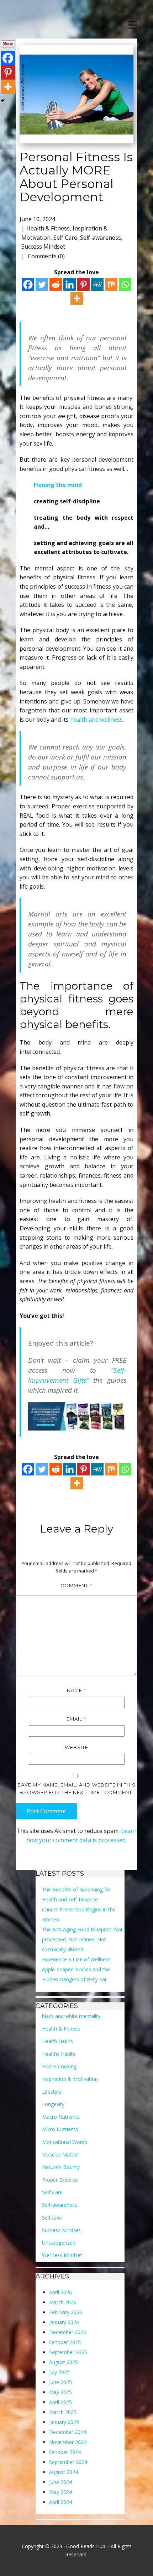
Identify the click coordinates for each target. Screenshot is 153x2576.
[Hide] (3, 101)
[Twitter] (42, 284)
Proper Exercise (60, 2180)
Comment (76, 1585)
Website (76, 1747)
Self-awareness (101, 238)
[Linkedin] (70, 284)
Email (76, 1719)
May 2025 (60, 2392)
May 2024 (60, 2492)
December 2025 (68, 2332)
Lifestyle (52, 2092)
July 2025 (59, 2372)
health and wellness (96, 720)
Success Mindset (43, 247)
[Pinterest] (83, 284)
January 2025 (64, 2422)
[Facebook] (28, 284)
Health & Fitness (48, 228)
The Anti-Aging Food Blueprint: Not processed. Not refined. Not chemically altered (82, 1939)
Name (77, 1690)
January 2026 (64, 2322)
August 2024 (64, 2472)
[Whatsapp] (125, 284)
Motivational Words (65, 2142)
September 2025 (68, 2352)
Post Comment (46, 1811)
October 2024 (65, 2452)
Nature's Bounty (61, 2167)
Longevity (53, 2104)
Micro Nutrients (60, 2129)
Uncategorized (59, 2243)
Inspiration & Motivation (70, 2079)
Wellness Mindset (62, 2255)
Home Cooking (59, 2066)
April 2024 (60, 2502)
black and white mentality (71, 2016)
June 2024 (60, 2482)
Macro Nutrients (61, 2117)
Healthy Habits (59, 2054)
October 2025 (65, 2342)
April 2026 (60, 2292)
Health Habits (57, 2041)
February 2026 (66, 2312)
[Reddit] (56, 284)
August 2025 (64, 2362)
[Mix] (111, 284)
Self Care (65, 238)
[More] (77, 298)
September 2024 (68, 2462)
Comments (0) (46, 256)
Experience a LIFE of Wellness (76, 1959)
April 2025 (60, 2402)
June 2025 (60, 2382)
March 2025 (63, 2412)
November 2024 (68, 2442)
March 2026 (63, 2302)
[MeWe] (97, 284)
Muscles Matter (60, 2155)
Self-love (52, 2218)
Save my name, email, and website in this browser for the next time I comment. (76, 1789)
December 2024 (68, 2432)
